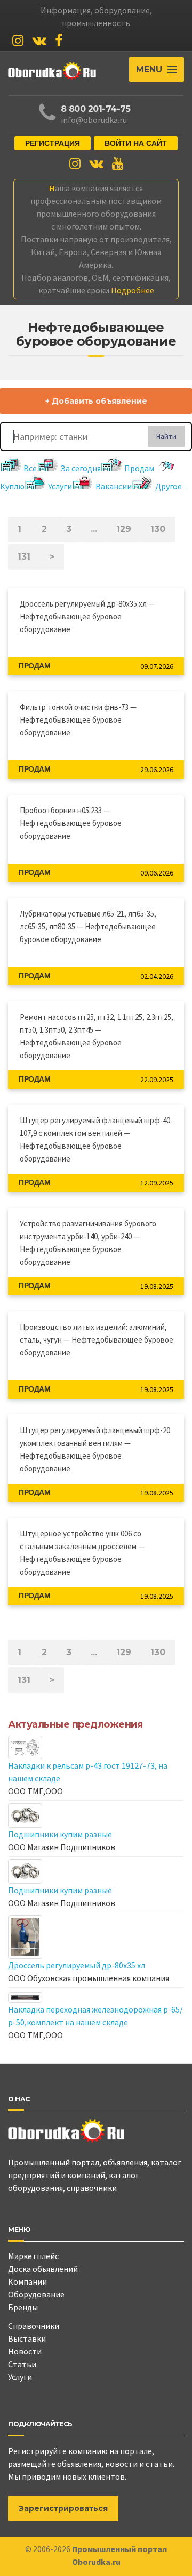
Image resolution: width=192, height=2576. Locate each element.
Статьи (22, 2364)
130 (158, 529)
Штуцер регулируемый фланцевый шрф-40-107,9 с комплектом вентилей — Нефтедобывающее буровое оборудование (96, 1139)
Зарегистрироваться (63, 2508)
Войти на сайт (136, 143)
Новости (25, 2351)
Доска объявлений (43, 2269)
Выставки (27, 2338)
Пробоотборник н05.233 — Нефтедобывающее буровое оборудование (71, 823)
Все (30, 468)
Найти (166, 436)
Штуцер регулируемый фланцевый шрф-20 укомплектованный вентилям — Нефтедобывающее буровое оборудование (95, 1449)
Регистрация (53, 143)
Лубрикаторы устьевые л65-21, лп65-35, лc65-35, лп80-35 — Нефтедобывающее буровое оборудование (88, 926)
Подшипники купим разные (60, 1834)
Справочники (34, 2326)
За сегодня (81, 468)
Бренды (23, 2307)
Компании (27, 2281)
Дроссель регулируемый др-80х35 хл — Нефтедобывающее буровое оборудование (87, 616)
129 (124, 529)
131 (24, 557)
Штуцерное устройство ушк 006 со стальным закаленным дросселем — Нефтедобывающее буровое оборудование (82, 1553)
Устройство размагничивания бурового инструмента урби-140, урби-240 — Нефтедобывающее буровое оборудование (88, 1243)
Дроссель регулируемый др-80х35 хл (77, 1965)
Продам (139, 468)
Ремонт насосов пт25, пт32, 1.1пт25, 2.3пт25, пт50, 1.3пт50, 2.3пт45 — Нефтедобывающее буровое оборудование (97, 1036)
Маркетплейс (33, 2256)
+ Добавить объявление (96, 401)
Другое (169, 486)
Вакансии (114, 486)
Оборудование (36, 2294)
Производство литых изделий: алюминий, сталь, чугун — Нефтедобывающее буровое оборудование (97, 1340)
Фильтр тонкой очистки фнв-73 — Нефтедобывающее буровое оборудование (78, 720)
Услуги (60, 486)
